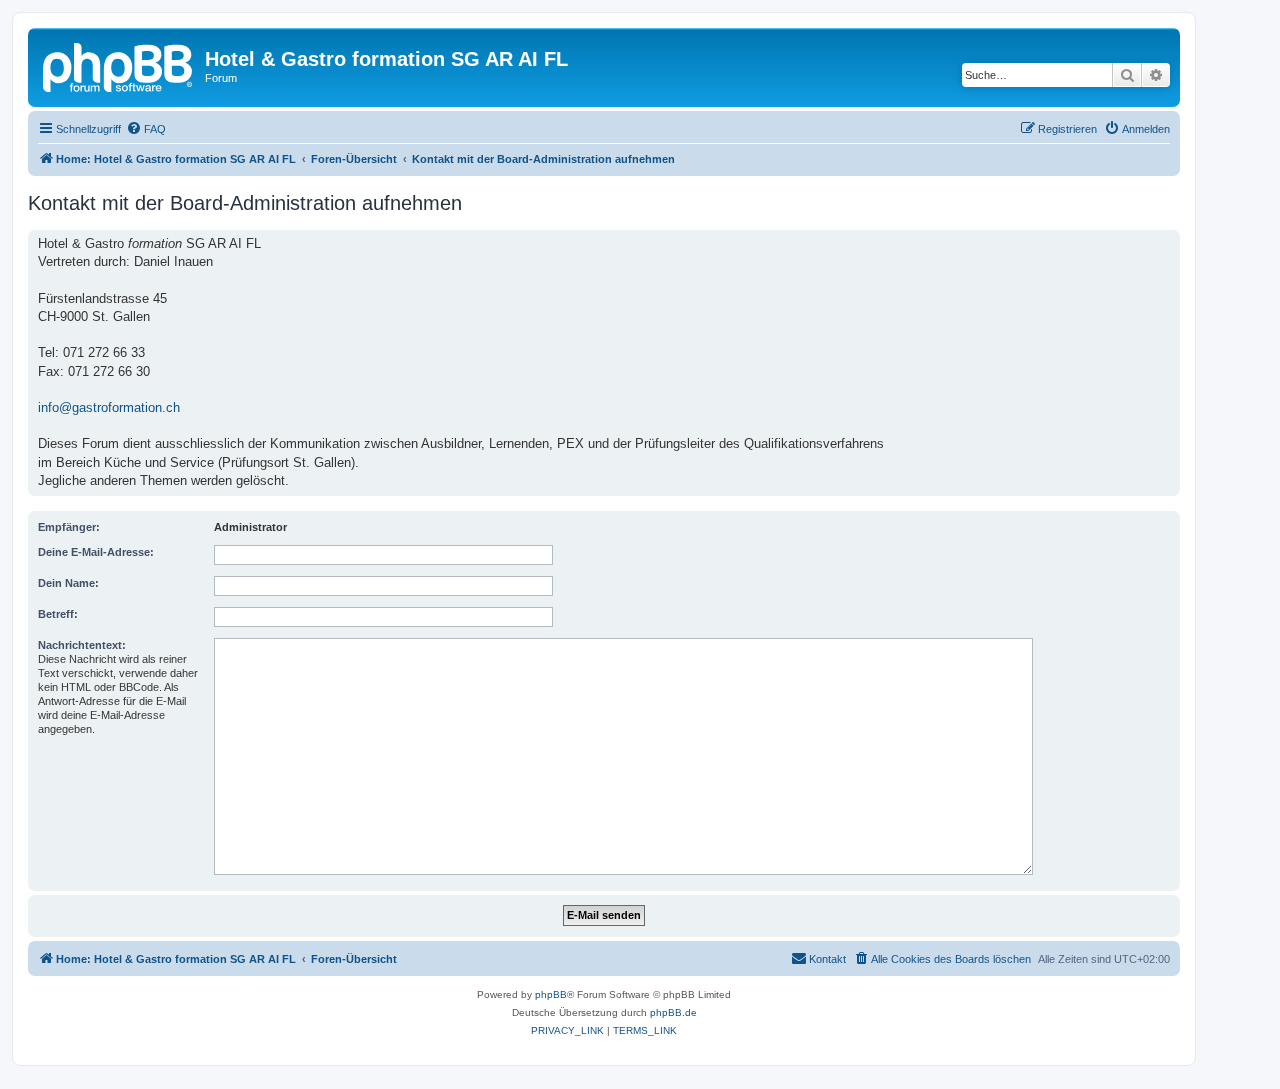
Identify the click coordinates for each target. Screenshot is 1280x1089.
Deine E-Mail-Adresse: (96, 552)
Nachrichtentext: (82, 645)
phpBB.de (673, 1012)
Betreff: (58, 614)
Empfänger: (69, 527)
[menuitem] (146, 129)
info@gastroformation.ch (109, 407)
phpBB (551, 994)
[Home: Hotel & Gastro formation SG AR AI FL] (119, 65)
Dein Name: (68, 583)
